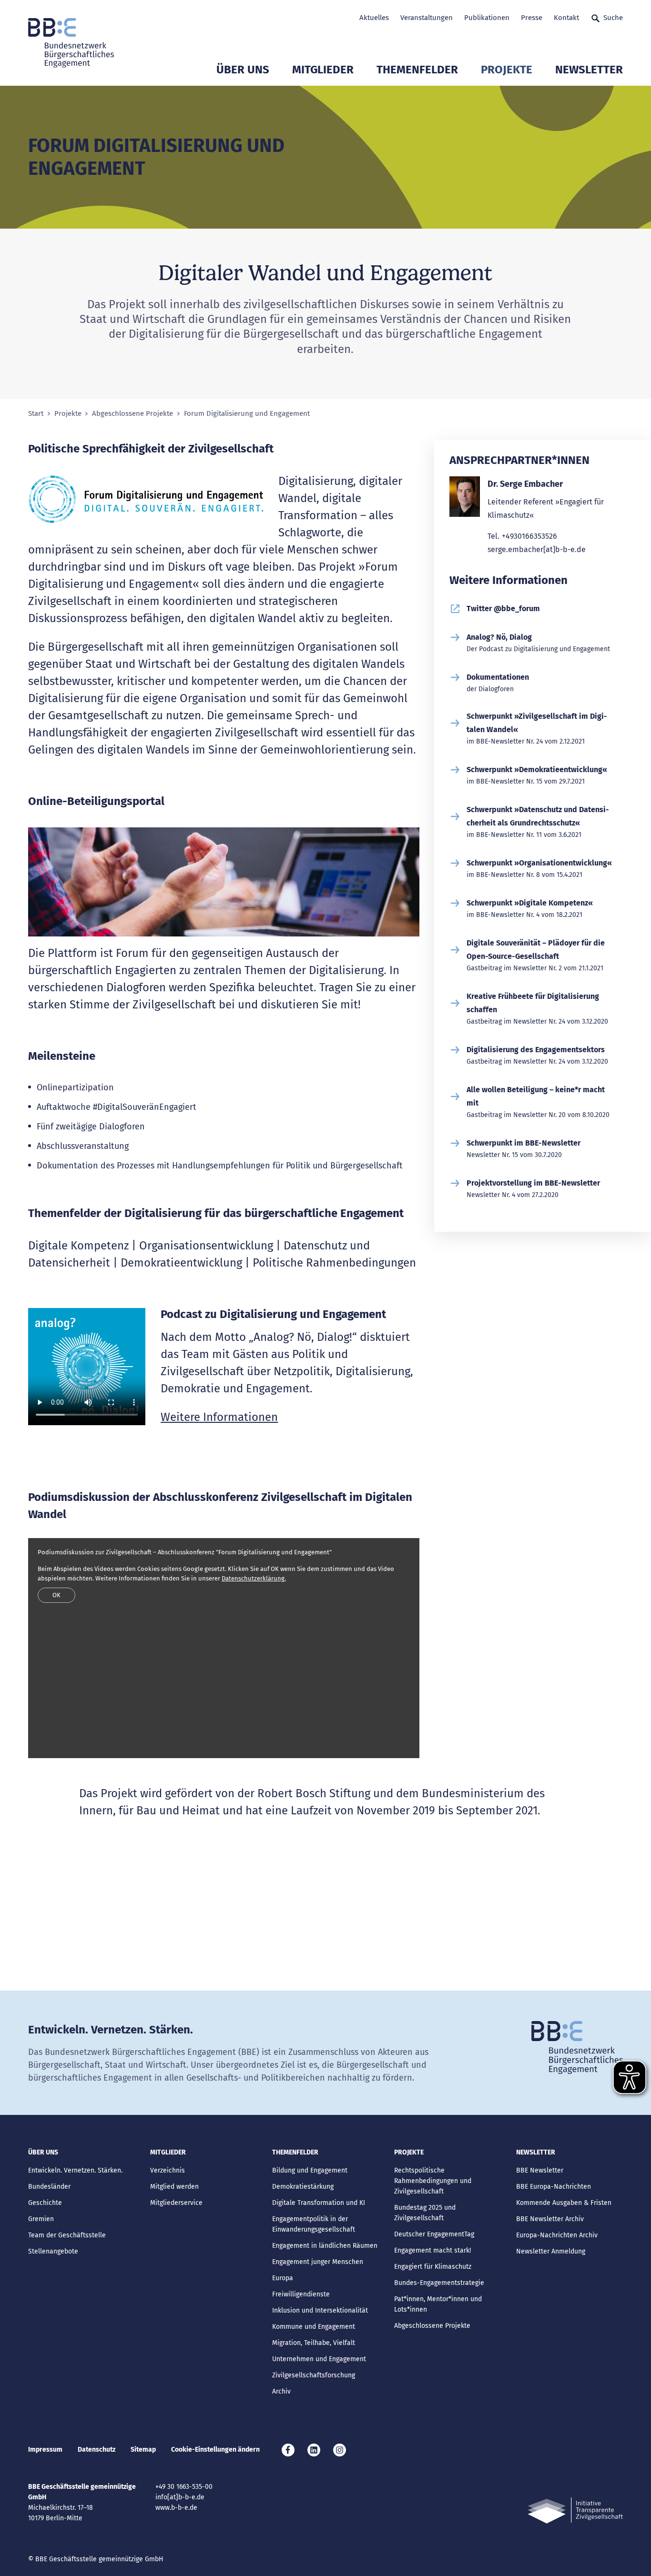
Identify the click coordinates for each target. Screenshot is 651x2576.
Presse (532, 18)
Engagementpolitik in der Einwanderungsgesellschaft (314, 2224)
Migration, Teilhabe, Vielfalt (314, 2343)
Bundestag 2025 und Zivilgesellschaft (425, 2213)
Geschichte (45, 2203)
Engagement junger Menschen (318, 2262)
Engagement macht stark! (432, 2250)
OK (56, 1595)
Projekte (507, 70)
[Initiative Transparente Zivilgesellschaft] (575, 2511)
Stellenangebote (53, 2251)
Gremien (41, 2219)
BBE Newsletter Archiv (550, 2219)
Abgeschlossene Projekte (132, 414)
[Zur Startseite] (71, 43)
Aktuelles (374, 18)
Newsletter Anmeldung (551, 2251)
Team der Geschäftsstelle (67, 2235)
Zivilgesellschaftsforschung (314, 2375)
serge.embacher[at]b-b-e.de (537, 549)
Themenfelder (417, 70)
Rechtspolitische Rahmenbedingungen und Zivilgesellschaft (433, 2181)
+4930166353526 (529, 536)
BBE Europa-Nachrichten (554, 2187)
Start (36, 414)
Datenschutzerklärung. (254, 1578)
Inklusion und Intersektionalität (320, 2310)
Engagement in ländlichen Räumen (325, 2246)
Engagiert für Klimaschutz (433, 2267)
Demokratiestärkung (303, 2187)
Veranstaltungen (427, 18)
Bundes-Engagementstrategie (439, 2283)
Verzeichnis (168, 2170)
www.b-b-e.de (176, 2508)
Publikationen (487, 18)
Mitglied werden (174, 2187)
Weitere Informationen (219, 1417)
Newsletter (589, 70)
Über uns (243, 70)
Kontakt (566, 18)
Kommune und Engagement (314, 2327)
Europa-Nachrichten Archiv (557, 2235)
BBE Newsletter (540, 2170)
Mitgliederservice (176, 2203)
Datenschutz (97, 2450)
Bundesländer (49, 2187)
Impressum (45, 2450)
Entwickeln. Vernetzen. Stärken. (75, 2170)
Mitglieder (323, 70)
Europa (283, 2278)
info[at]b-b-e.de (180, 2497)
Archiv (281, 2391)
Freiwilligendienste (301, 2294)
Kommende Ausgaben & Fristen (564, 2203)
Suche (613, 18)
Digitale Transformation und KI (319, 2203)
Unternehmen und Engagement (319, 2359)
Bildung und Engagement (310, 2170)
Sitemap (143, 2450)
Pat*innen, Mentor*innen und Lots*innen (438, 2304)
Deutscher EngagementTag (434, 2234)
